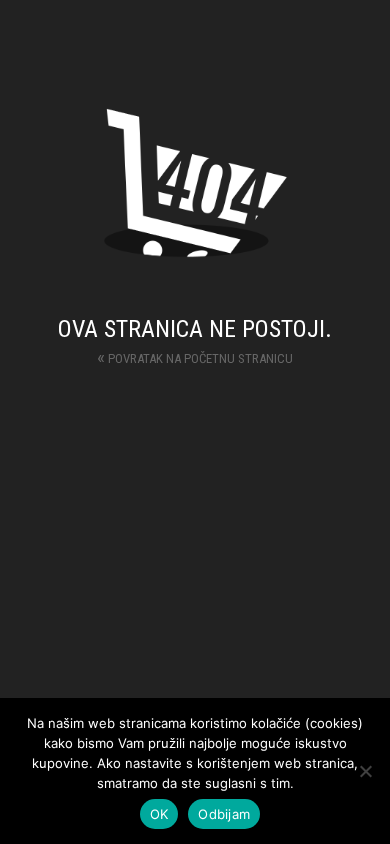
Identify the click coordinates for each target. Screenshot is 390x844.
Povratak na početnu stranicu (195, 356)
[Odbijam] (365, 771)
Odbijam (224, 814)
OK (159, 814)
